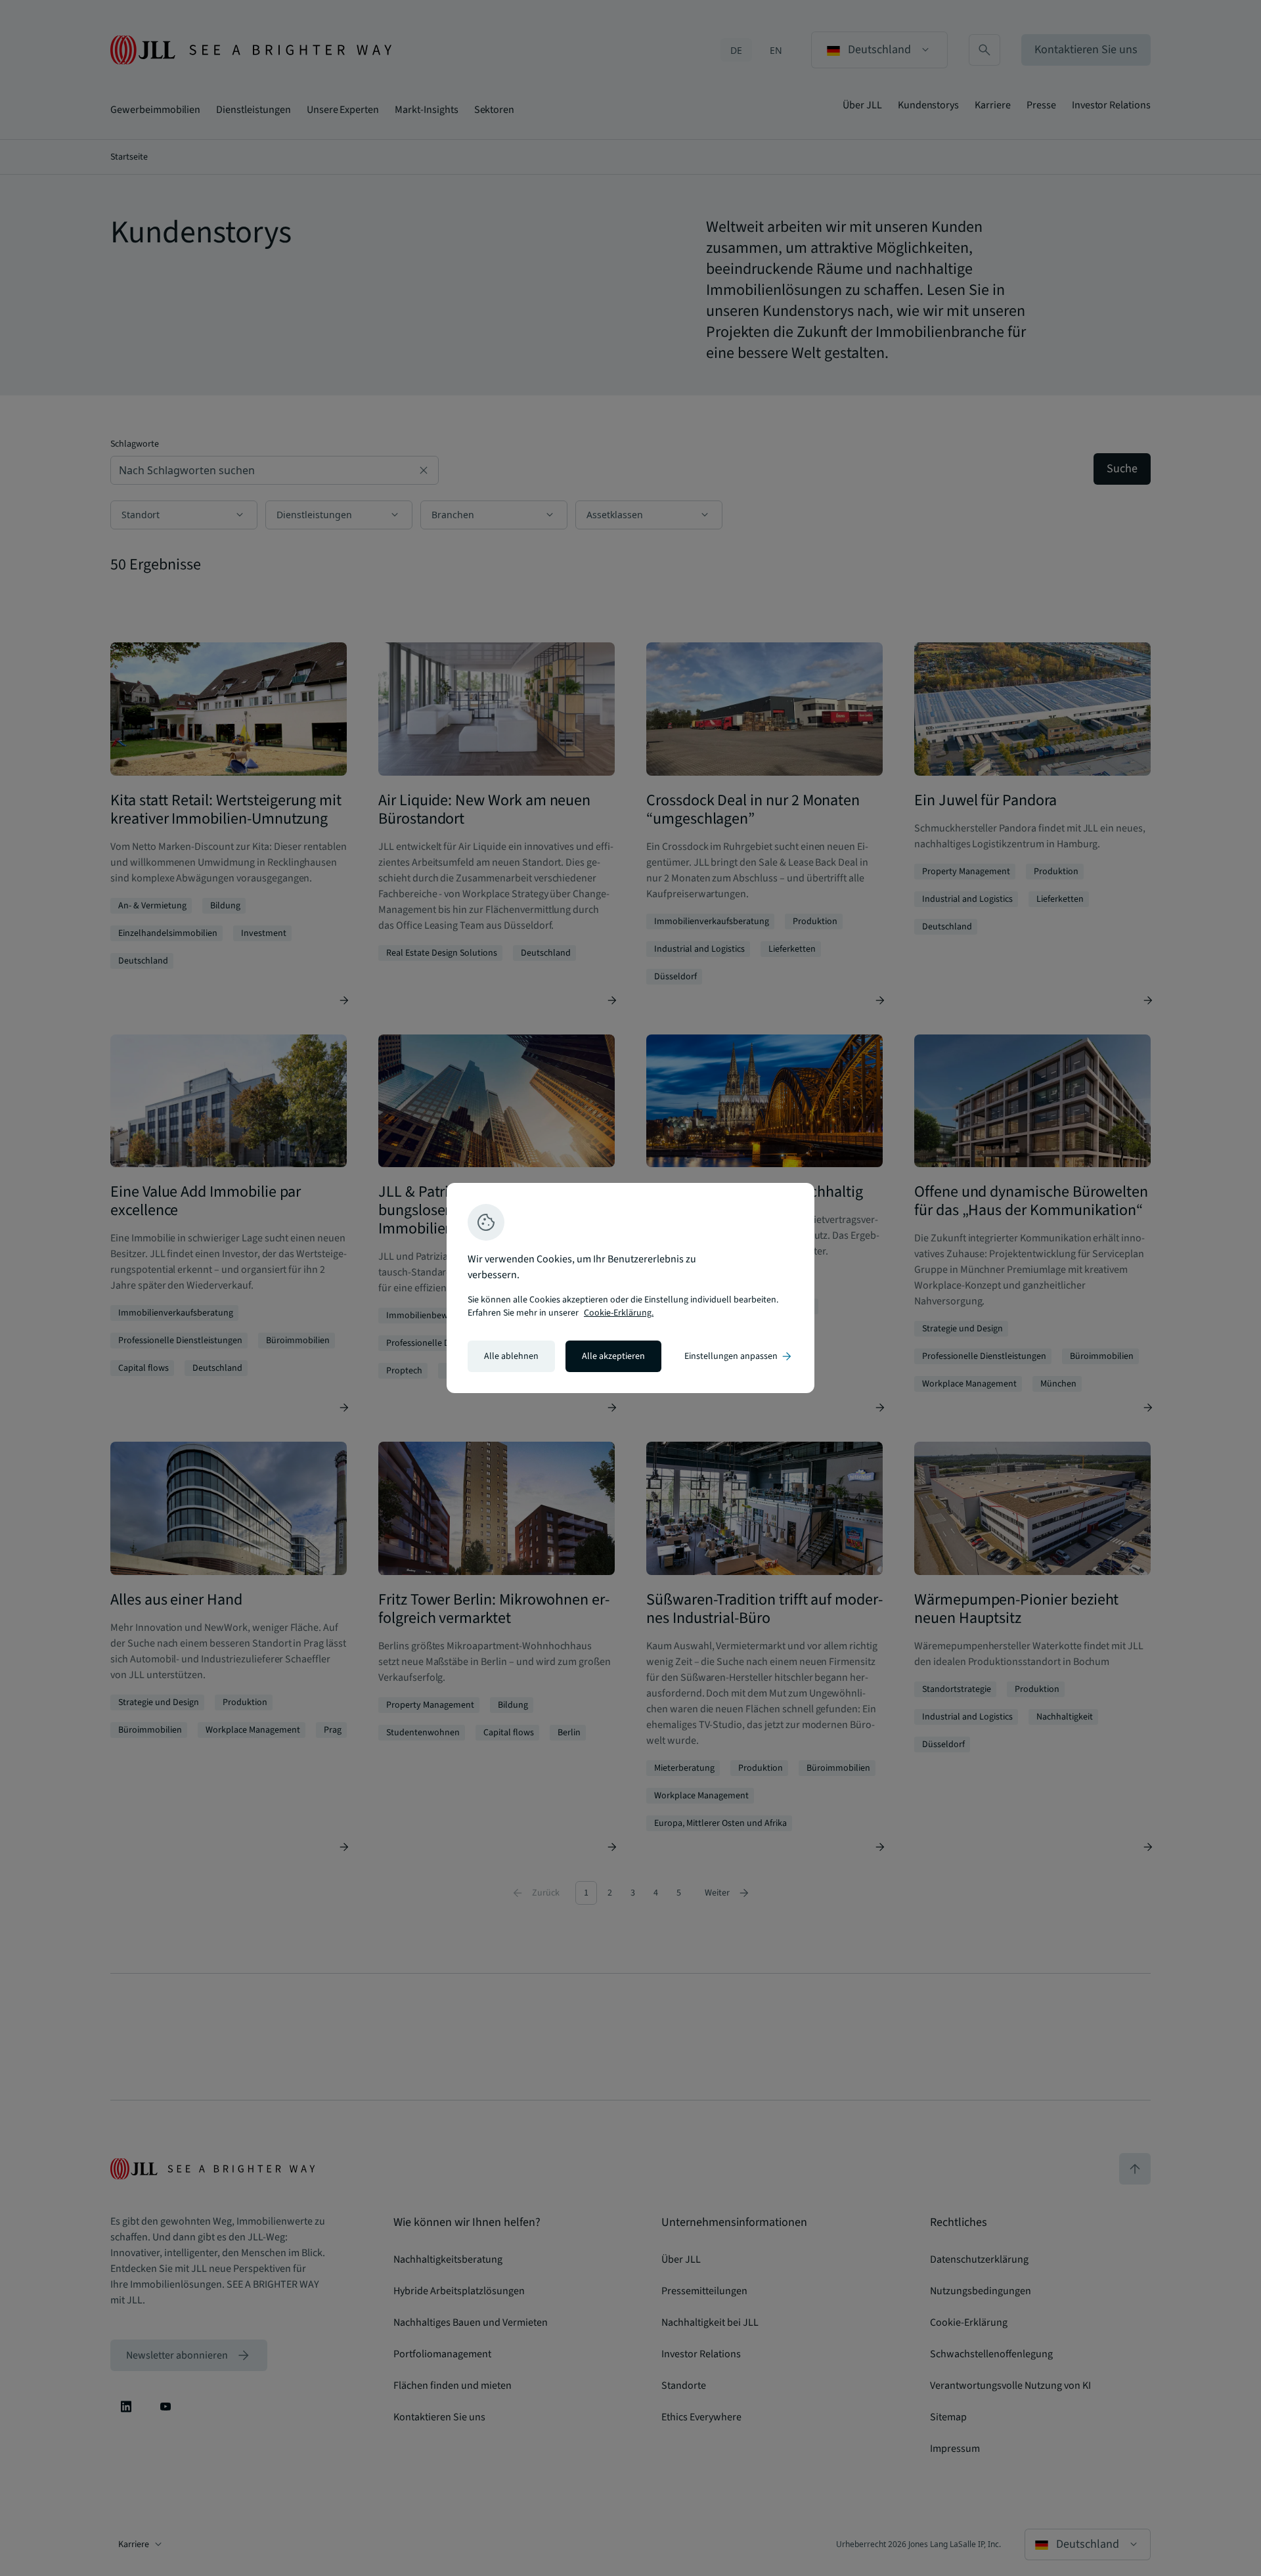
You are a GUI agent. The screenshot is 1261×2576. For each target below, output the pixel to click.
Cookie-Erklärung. (619, 1313)
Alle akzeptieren (613, 1356)
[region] (630, 1288)
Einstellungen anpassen (739, 1356)
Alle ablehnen (511, 1356)
